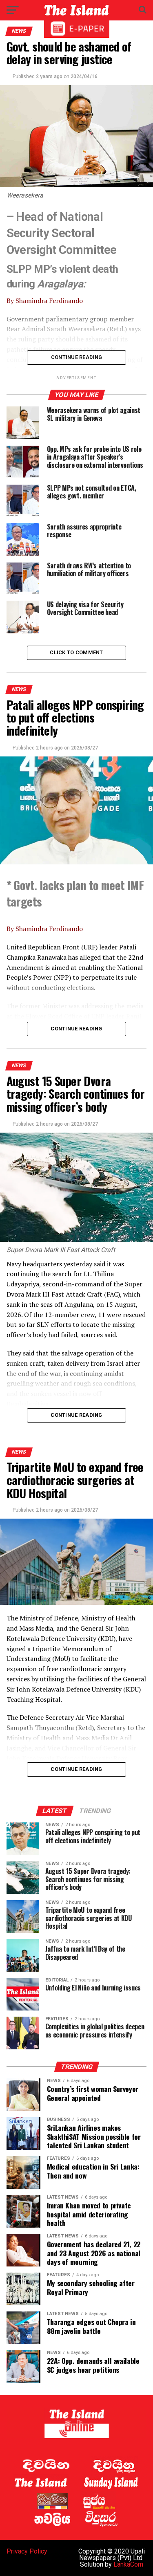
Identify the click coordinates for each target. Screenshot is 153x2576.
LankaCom (128, 2564)
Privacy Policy (27, 2551)
